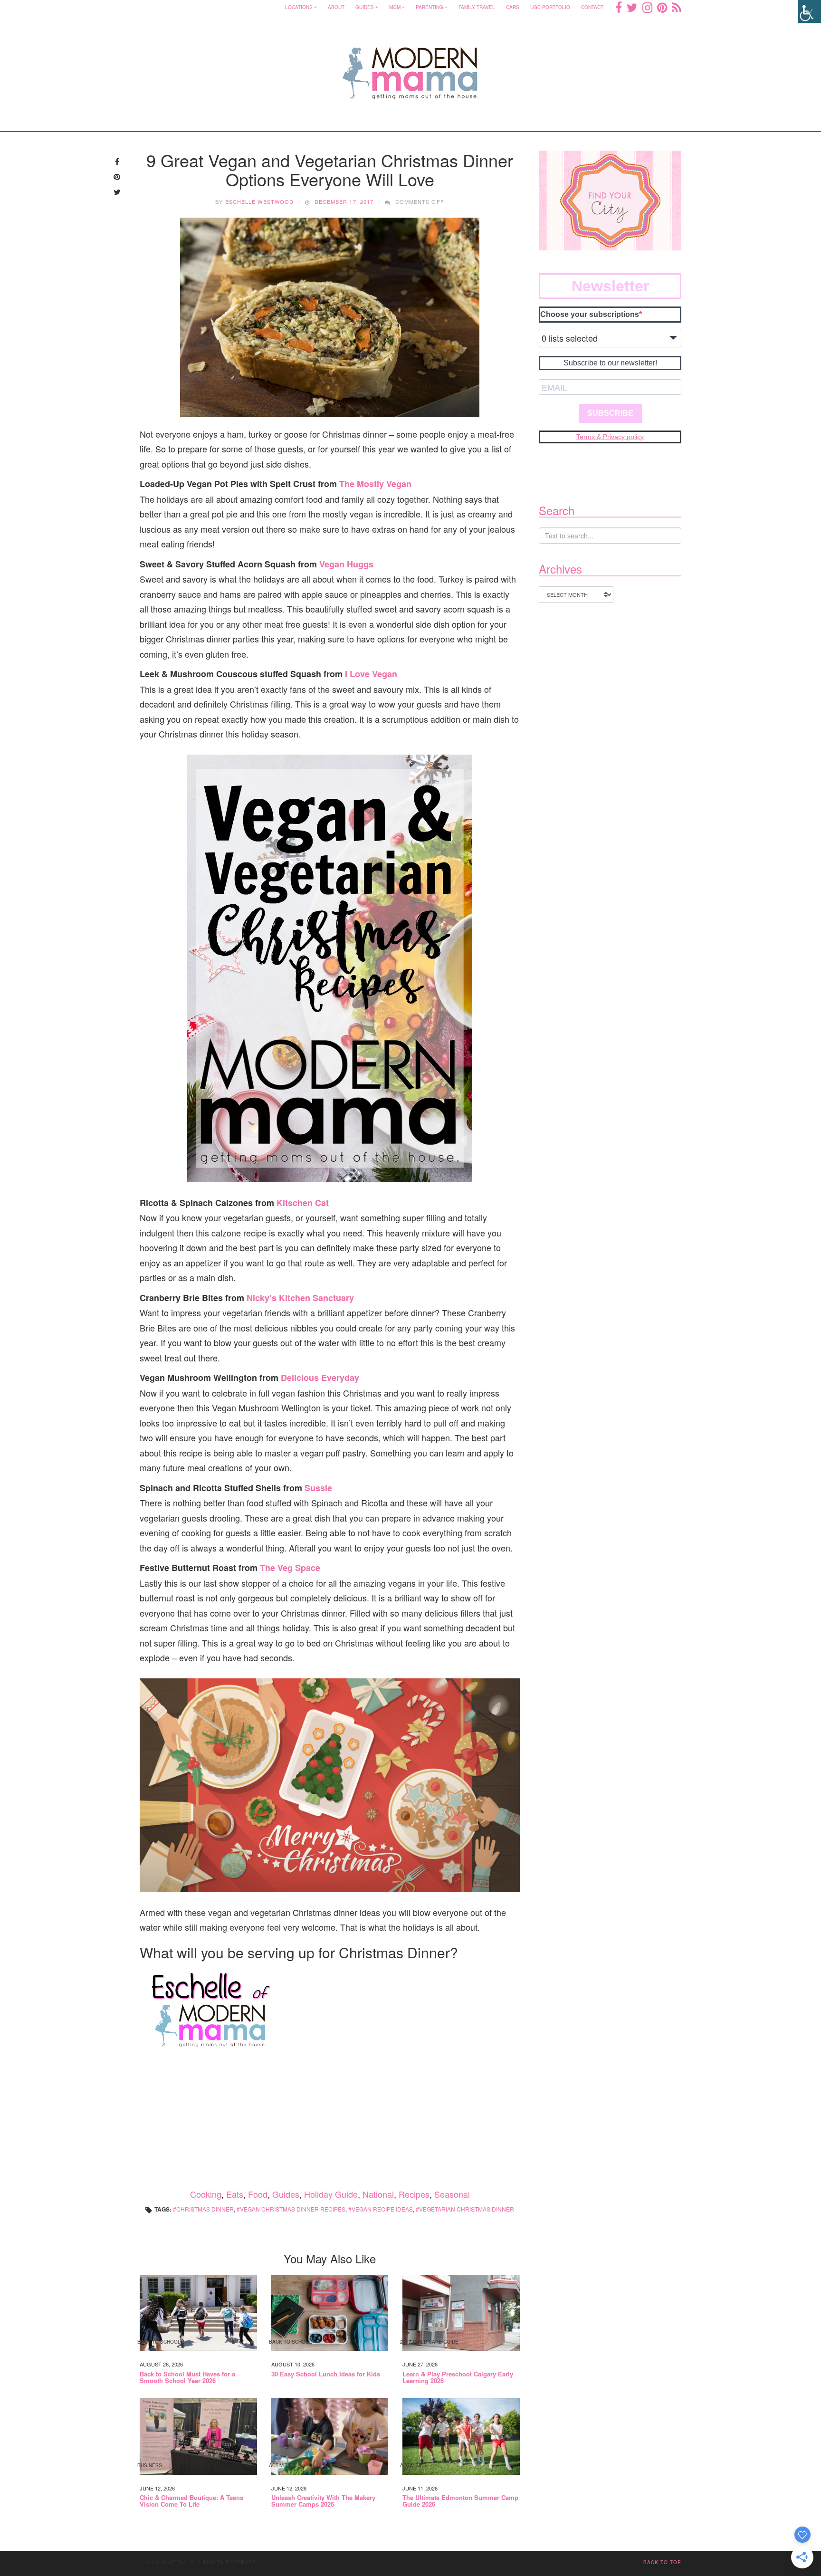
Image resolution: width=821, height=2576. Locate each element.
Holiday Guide (331, 2194)
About (336, 7)
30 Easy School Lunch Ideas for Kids (326, 2374)
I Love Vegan (371, 674)
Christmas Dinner (205, 2209)
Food (258, 2194)
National (378, 2194)
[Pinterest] (662, 7)
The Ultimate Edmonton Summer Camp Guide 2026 (460, 2501)
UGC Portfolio (550, 7)
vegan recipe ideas (382, 2209)
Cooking (206, 2194)
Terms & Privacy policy (610, 437)
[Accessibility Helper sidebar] (810, 11)
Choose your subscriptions (590, 314)
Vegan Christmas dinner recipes (293, 2209)
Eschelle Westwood (260, 201)
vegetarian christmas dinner (467, 2209)
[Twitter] (632, 7)
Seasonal (452, 2194)
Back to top (662, 2562)
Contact (592, 7)
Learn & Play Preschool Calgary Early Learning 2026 (458, 2378)
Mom (395, 7)
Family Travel (477, 7)
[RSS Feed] (677, 7)
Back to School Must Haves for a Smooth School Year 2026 (187, 2378)
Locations (299, 7)
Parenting (430, 7)
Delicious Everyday (320, 1378)
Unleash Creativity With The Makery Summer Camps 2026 (323, 2501)
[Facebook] (619, 7)
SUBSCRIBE (610, 413)
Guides (365, 7)
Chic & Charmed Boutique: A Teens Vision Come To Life (191, 2501)
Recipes (414, 2194)
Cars (513, 7)
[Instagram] (647, 7)
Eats (235, 2194)
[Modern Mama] (411, 67)
